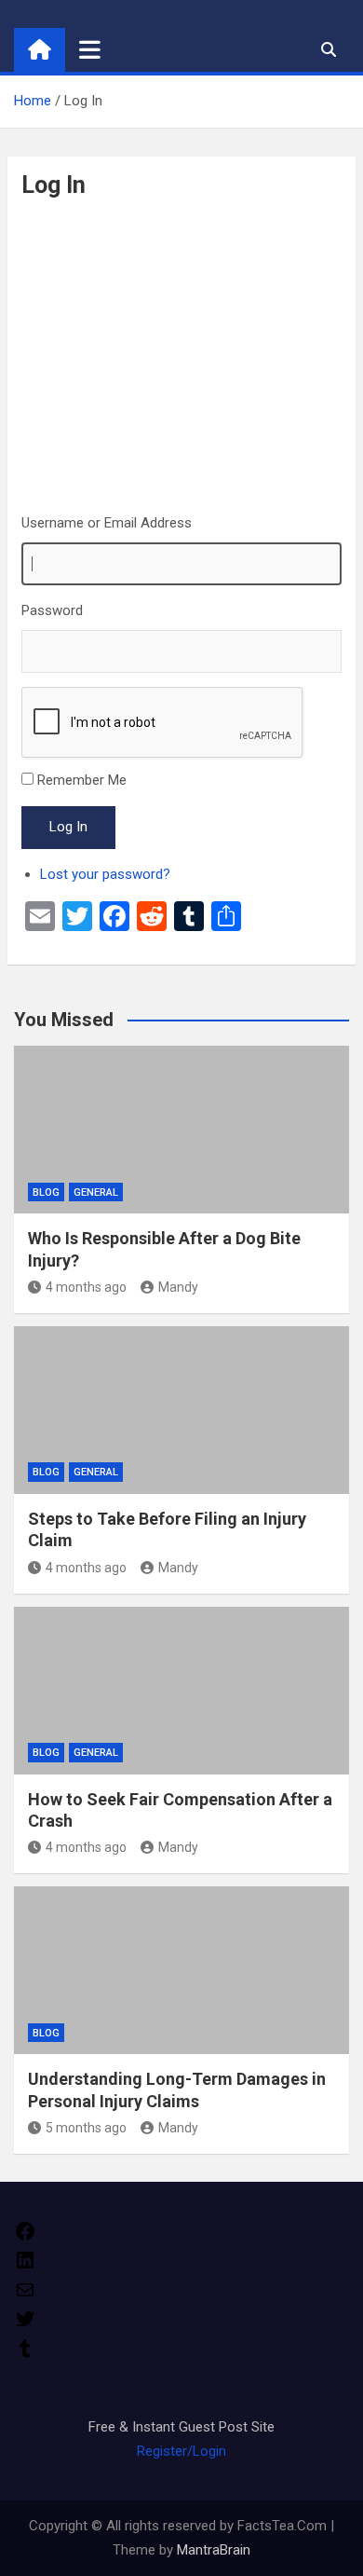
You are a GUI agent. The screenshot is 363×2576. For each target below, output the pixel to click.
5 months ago (86, 2128)
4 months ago (86, 1287)
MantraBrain (214, 2550)
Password (52, 610)
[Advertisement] (181, 356)
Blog (46, 1192)
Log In (68, 827)
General (96, 1192)
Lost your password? (105, 874)
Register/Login (181, 2451)
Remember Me (82, 780)
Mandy (178, 1287)
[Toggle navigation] (90, 49)
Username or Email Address (107, 523)
